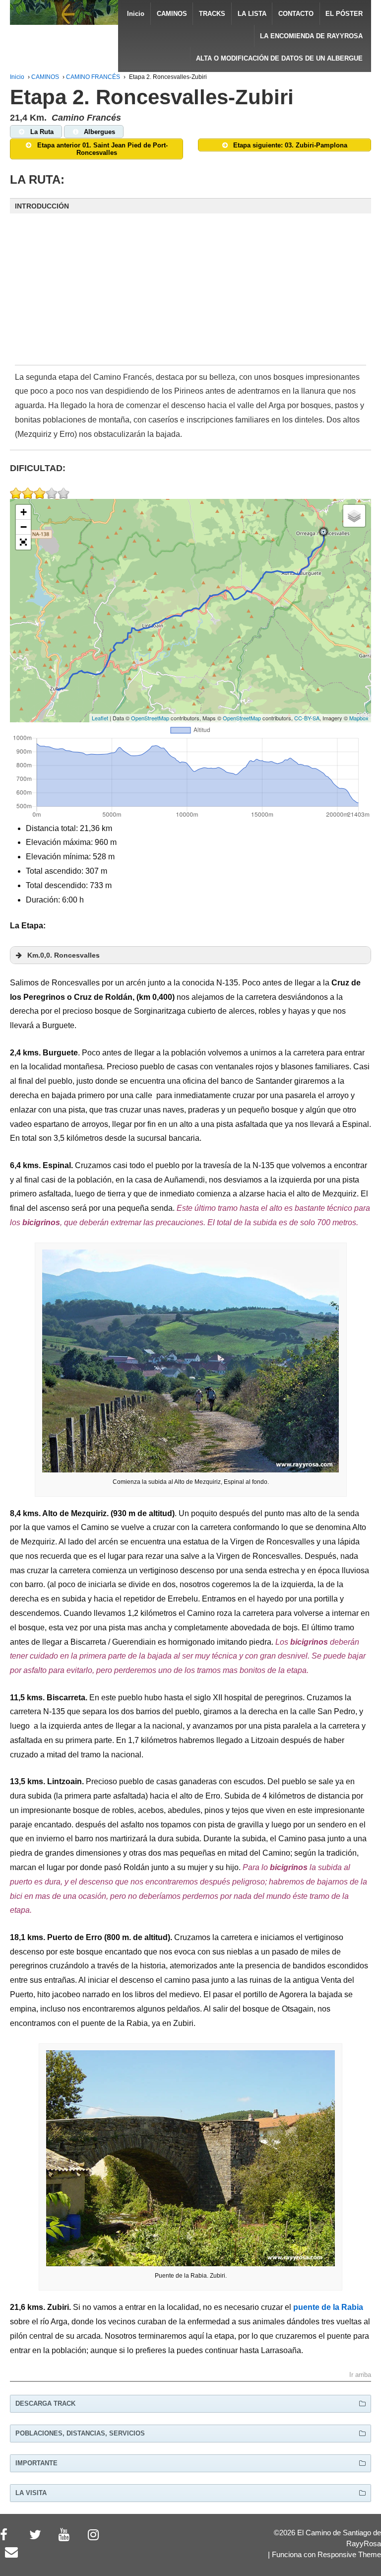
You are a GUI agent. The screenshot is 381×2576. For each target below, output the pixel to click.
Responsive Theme (349, 2555)
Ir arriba (360, 2375)
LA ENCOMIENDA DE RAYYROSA (311, 36)
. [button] (63, 955)
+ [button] (24, 512)
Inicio (136, 14)
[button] (190, 206)
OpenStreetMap (150, 718)
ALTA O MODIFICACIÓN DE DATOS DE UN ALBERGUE (279, 58)
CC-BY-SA (307, 718)
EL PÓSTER (344, 14)
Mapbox (359, 718)
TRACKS (212, 14)
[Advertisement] (190, 296)
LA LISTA (252, 14)
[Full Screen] (23, 542)
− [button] (24, 527)
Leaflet (100, 718)
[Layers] (354, 516)
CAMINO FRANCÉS (93, 77)
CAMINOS (172, 14)
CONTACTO (296, 14)
